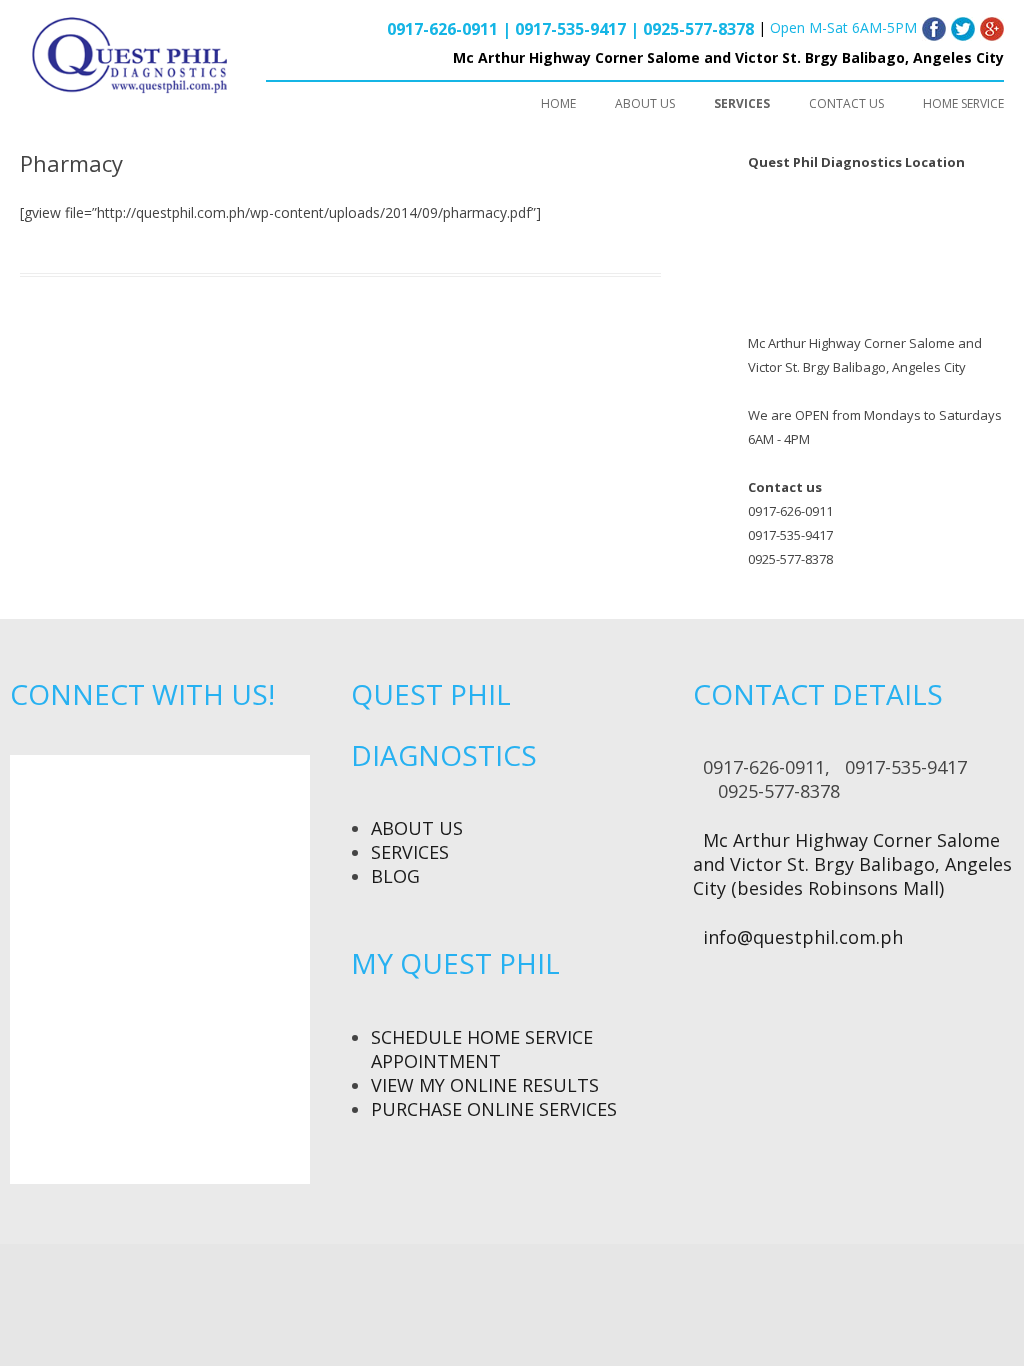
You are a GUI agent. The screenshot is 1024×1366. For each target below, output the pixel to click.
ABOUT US (645, 103)
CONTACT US (846, 103)
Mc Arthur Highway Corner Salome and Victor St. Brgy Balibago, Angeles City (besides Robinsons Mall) (852, 864)
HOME (558, 103)
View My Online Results (485, 1085)
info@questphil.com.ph (803, 937)
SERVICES (742, 103)
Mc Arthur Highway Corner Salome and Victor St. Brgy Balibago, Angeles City (728, 57)
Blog (395, 876)
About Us (417, 828)
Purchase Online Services (494, 1109)
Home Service (963, 103)
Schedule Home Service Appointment (482, 1049)
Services (410, 852)
